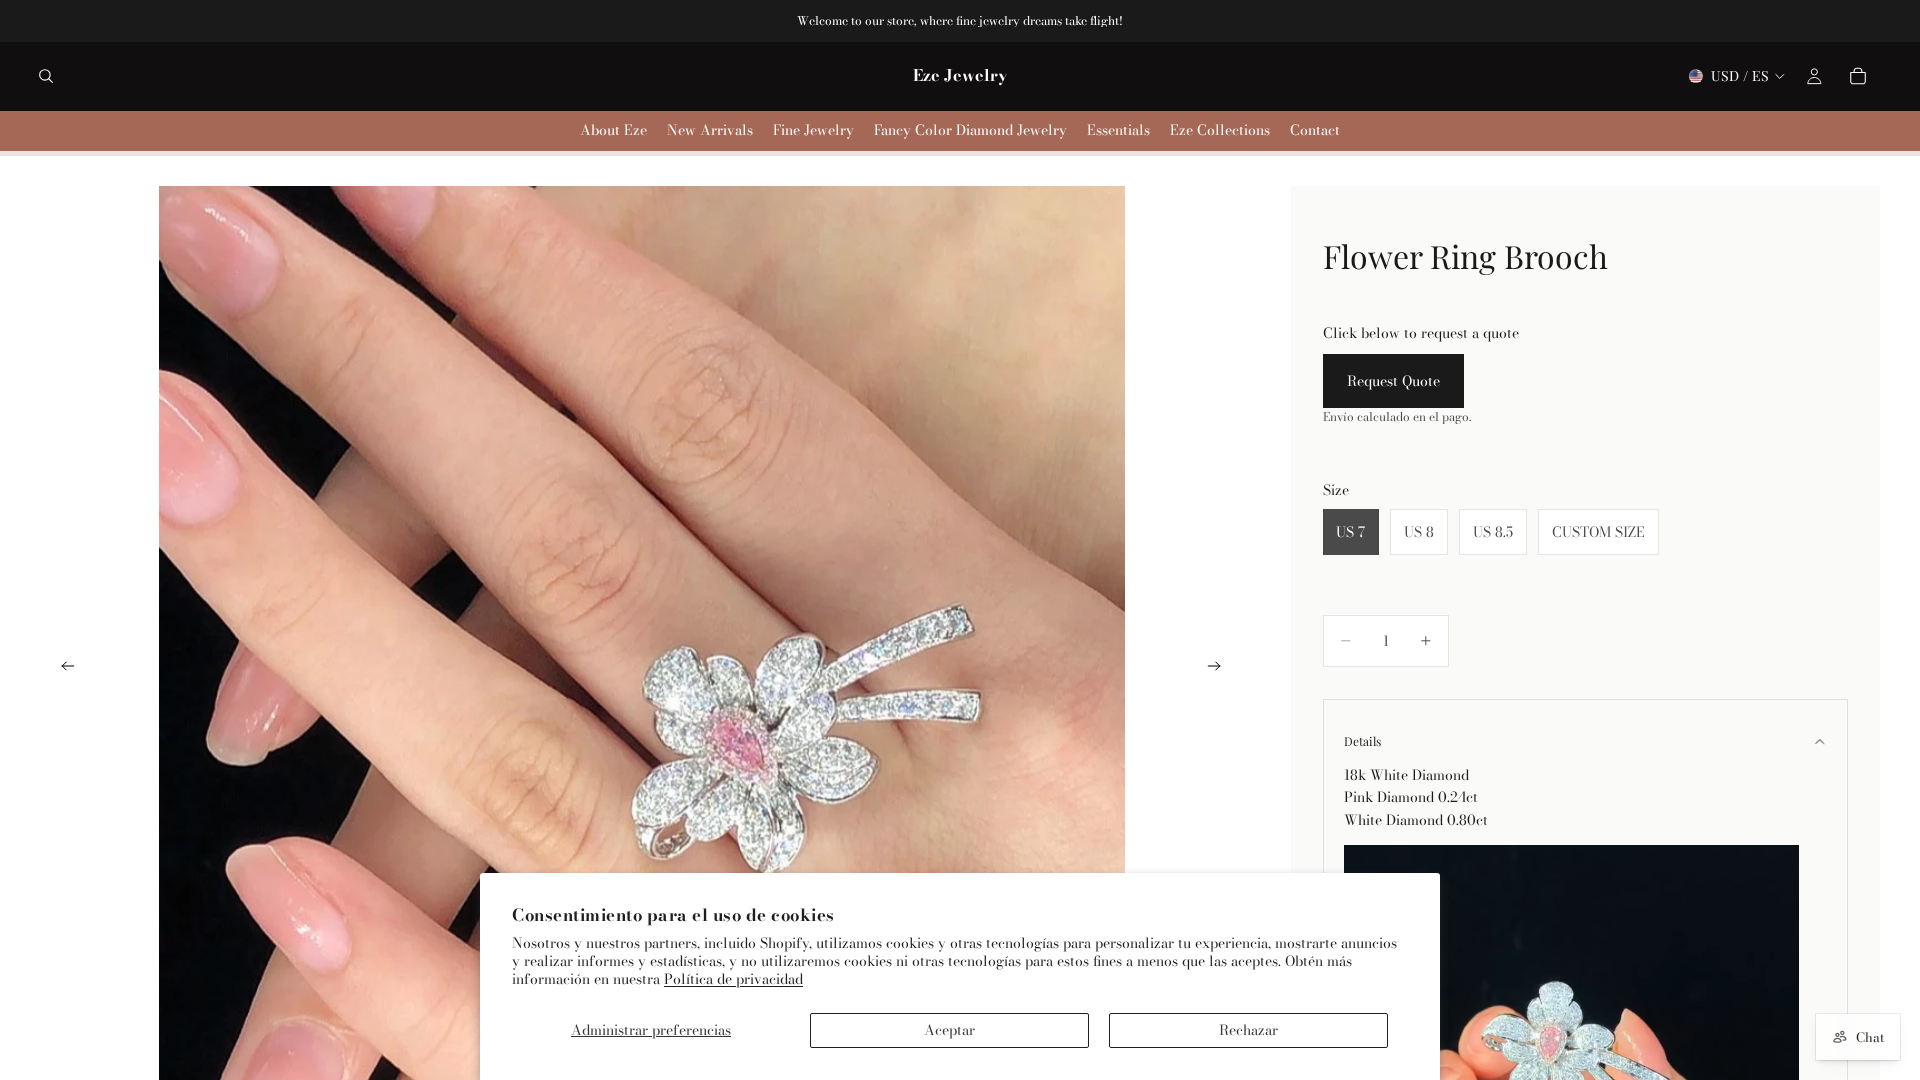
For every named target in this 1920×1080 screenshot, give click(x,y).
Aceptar (949, 1030)
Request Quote (1393, 381)
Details (1362, 741)
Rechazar (1248, 1030)
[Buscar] (46, 76)
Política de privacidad (733, 979)
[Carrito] (1858, 76)
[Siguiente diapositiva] (1221, 669)
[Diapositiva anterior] (62, 669)
